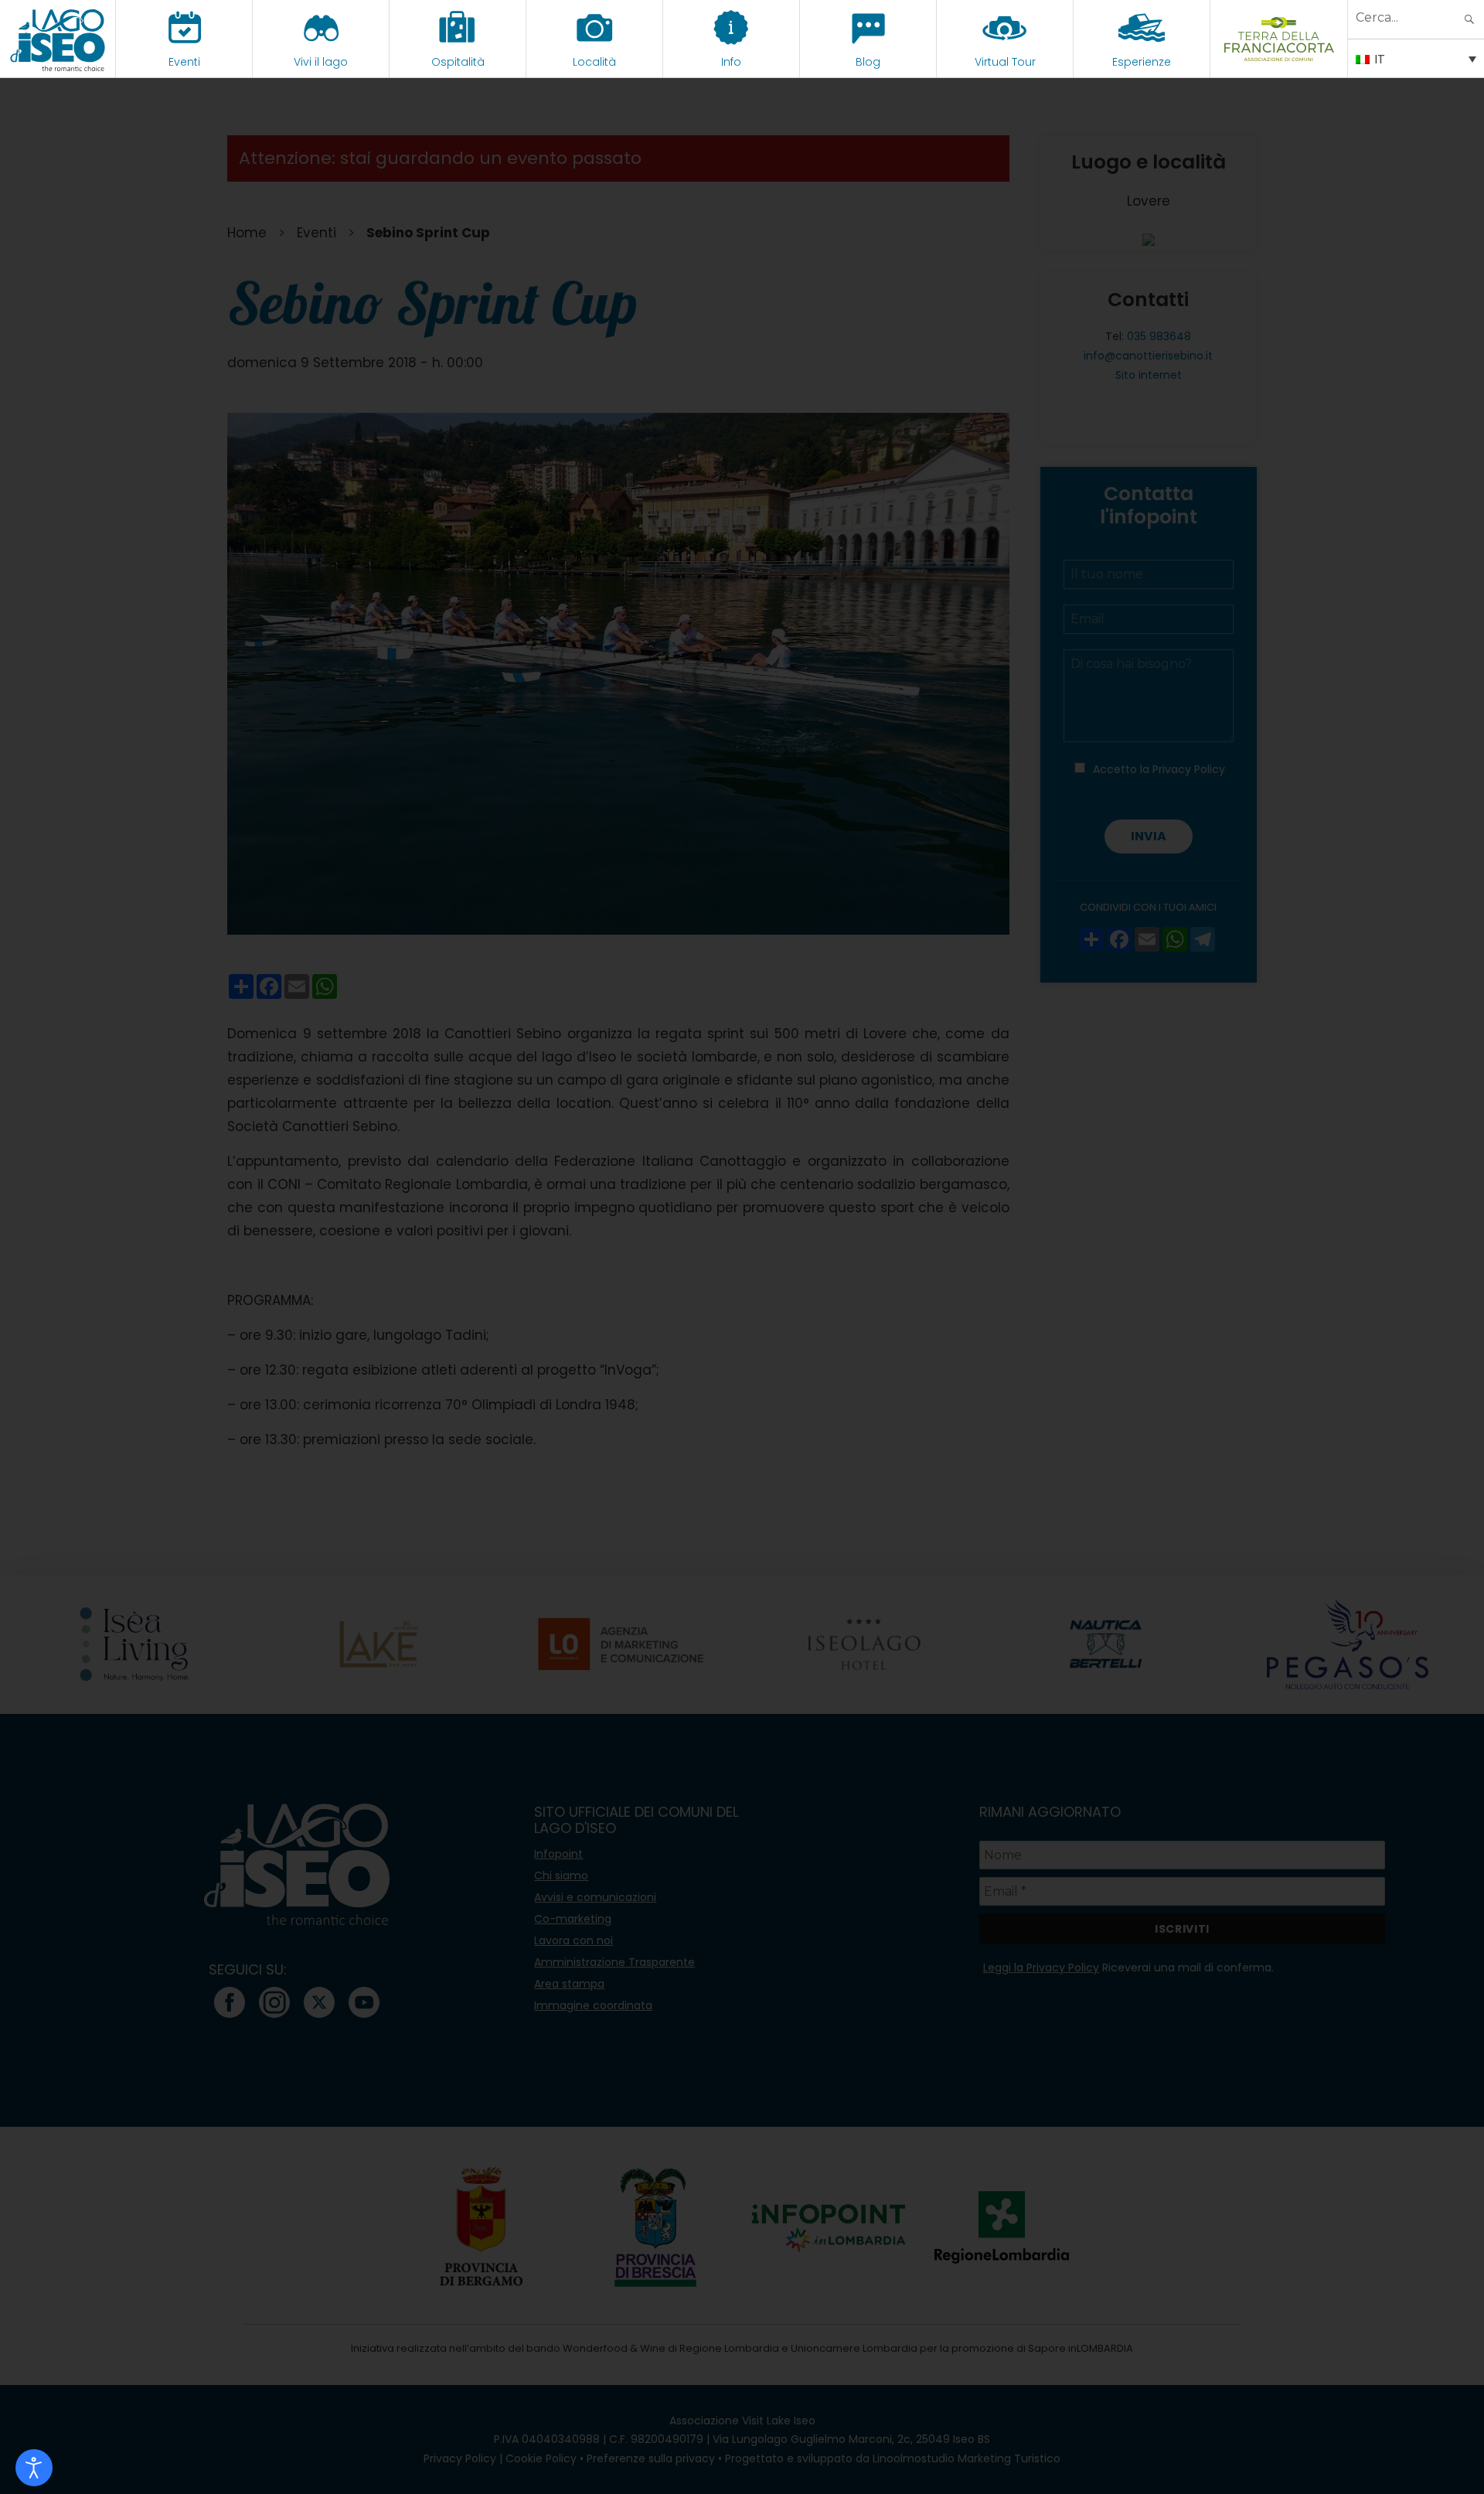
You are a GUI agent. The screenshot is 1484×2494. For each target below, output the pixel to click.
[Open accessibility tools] (34, 2468)
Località (594, 62)
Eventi (184, 62)
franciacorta (1279, 62)
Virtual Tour (1005, 62)
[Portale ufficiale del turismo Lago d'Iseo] (58, 39)
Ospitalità (458, 62)
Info (731, 62)
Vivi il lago (321, 62)
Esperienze (1142, 62)
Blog (868, 62)
